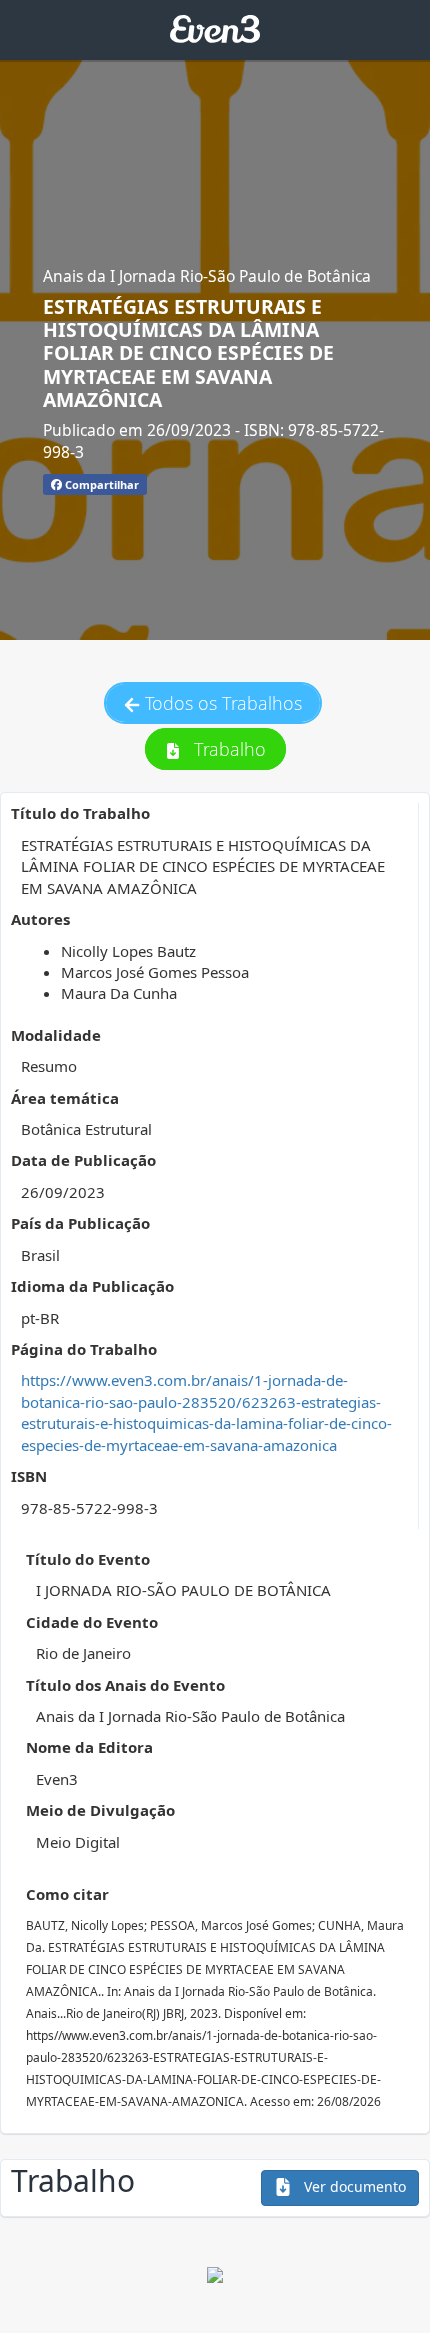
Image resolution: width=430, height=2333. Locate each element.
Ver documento (353, 2186)
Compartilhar (100, 484)
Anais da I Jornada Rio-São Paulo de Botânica (207, 276)
